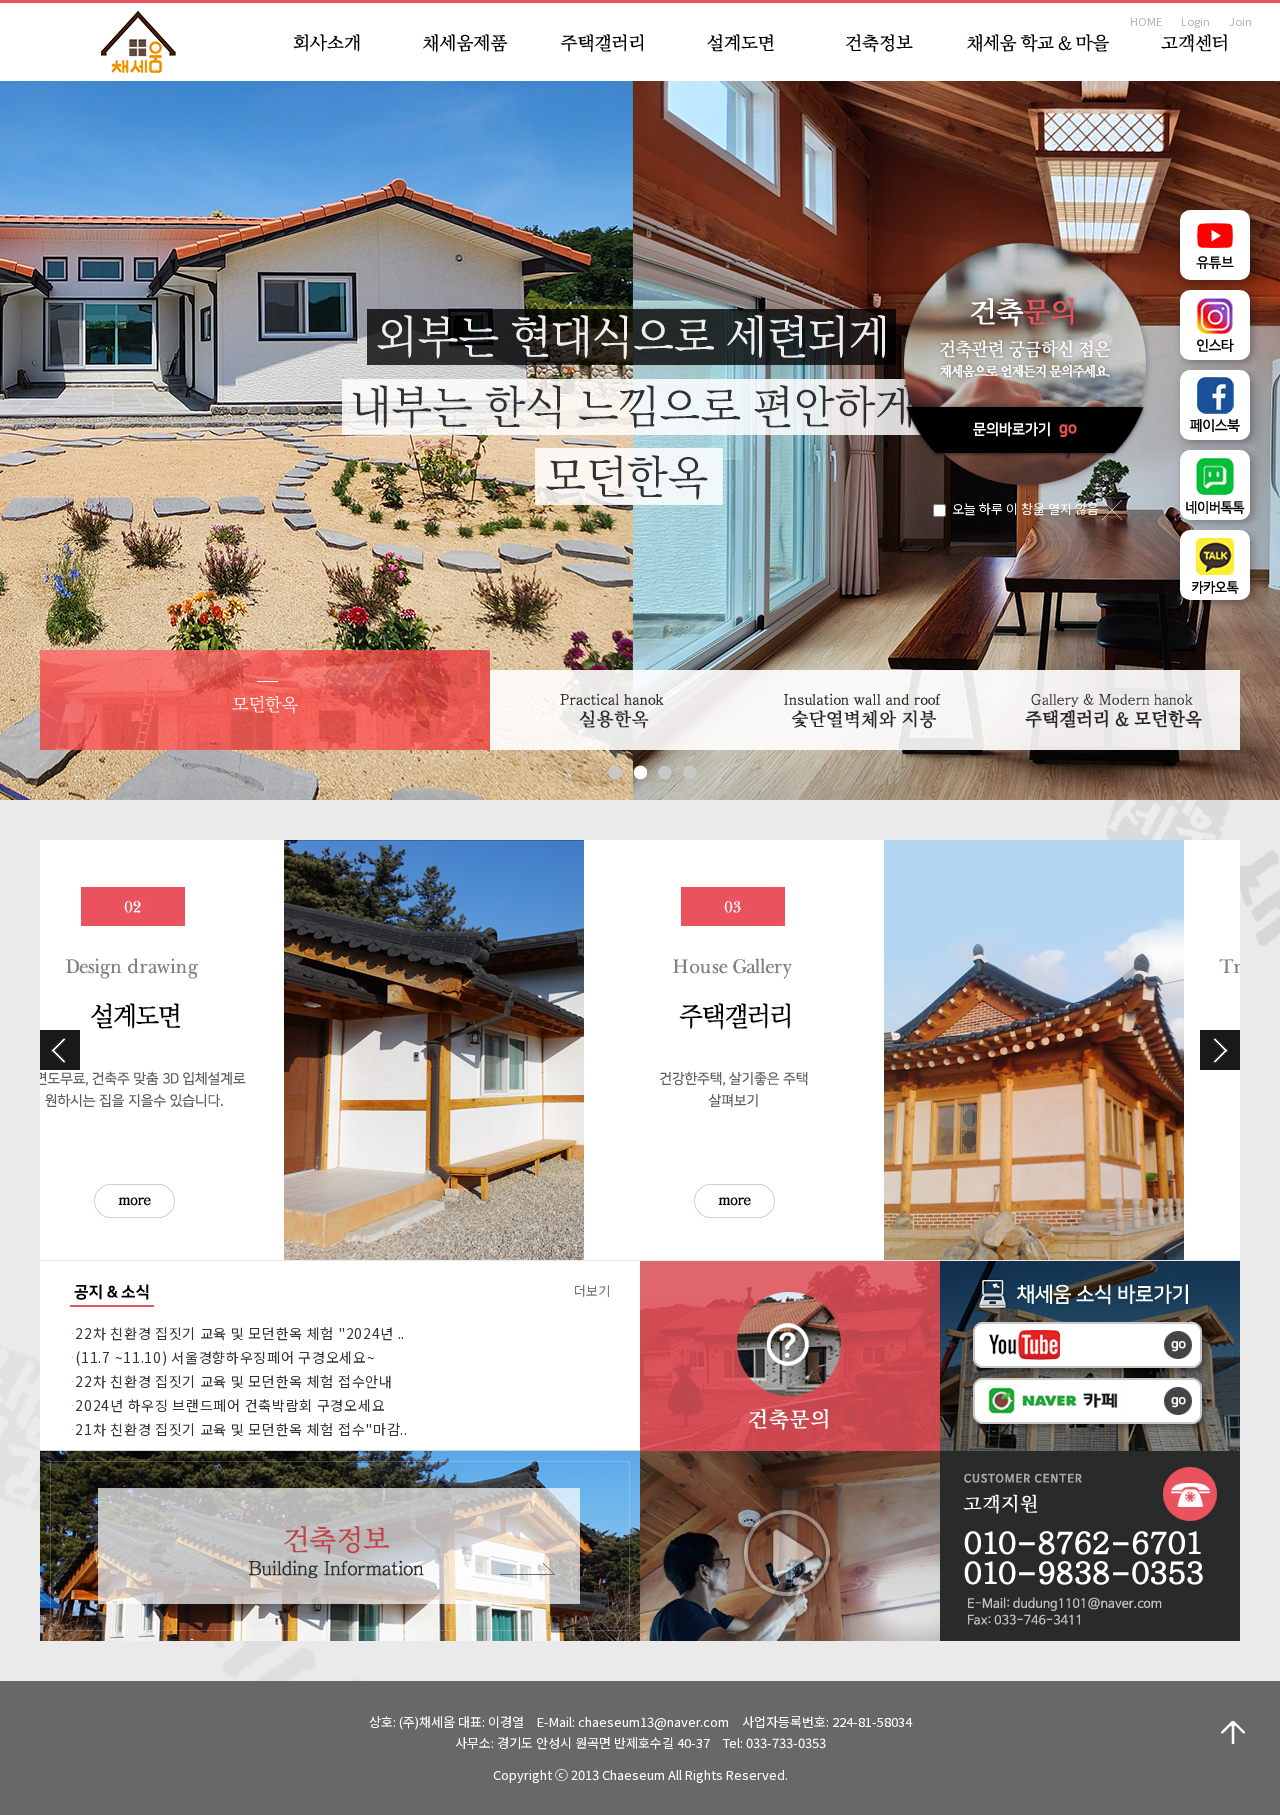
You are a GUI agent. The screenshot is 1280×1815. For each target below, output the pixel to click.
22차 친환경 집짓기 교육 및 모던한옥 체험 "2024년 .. (240, 1333)
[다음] (1220, 1050)
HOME (1146, 21)
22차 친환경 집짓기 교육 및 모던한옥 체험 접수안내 (233, 1381)
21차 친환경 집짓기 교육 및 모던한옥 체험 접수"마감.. (241, 1429)
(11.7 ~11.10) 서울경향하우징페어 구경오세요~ (225, 1357)
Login (1195, 21)
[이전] (60, 1050)
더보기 (592, 1290)
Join (1240, 21)
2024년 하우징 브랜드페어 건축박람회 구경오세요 (230, 1405)
